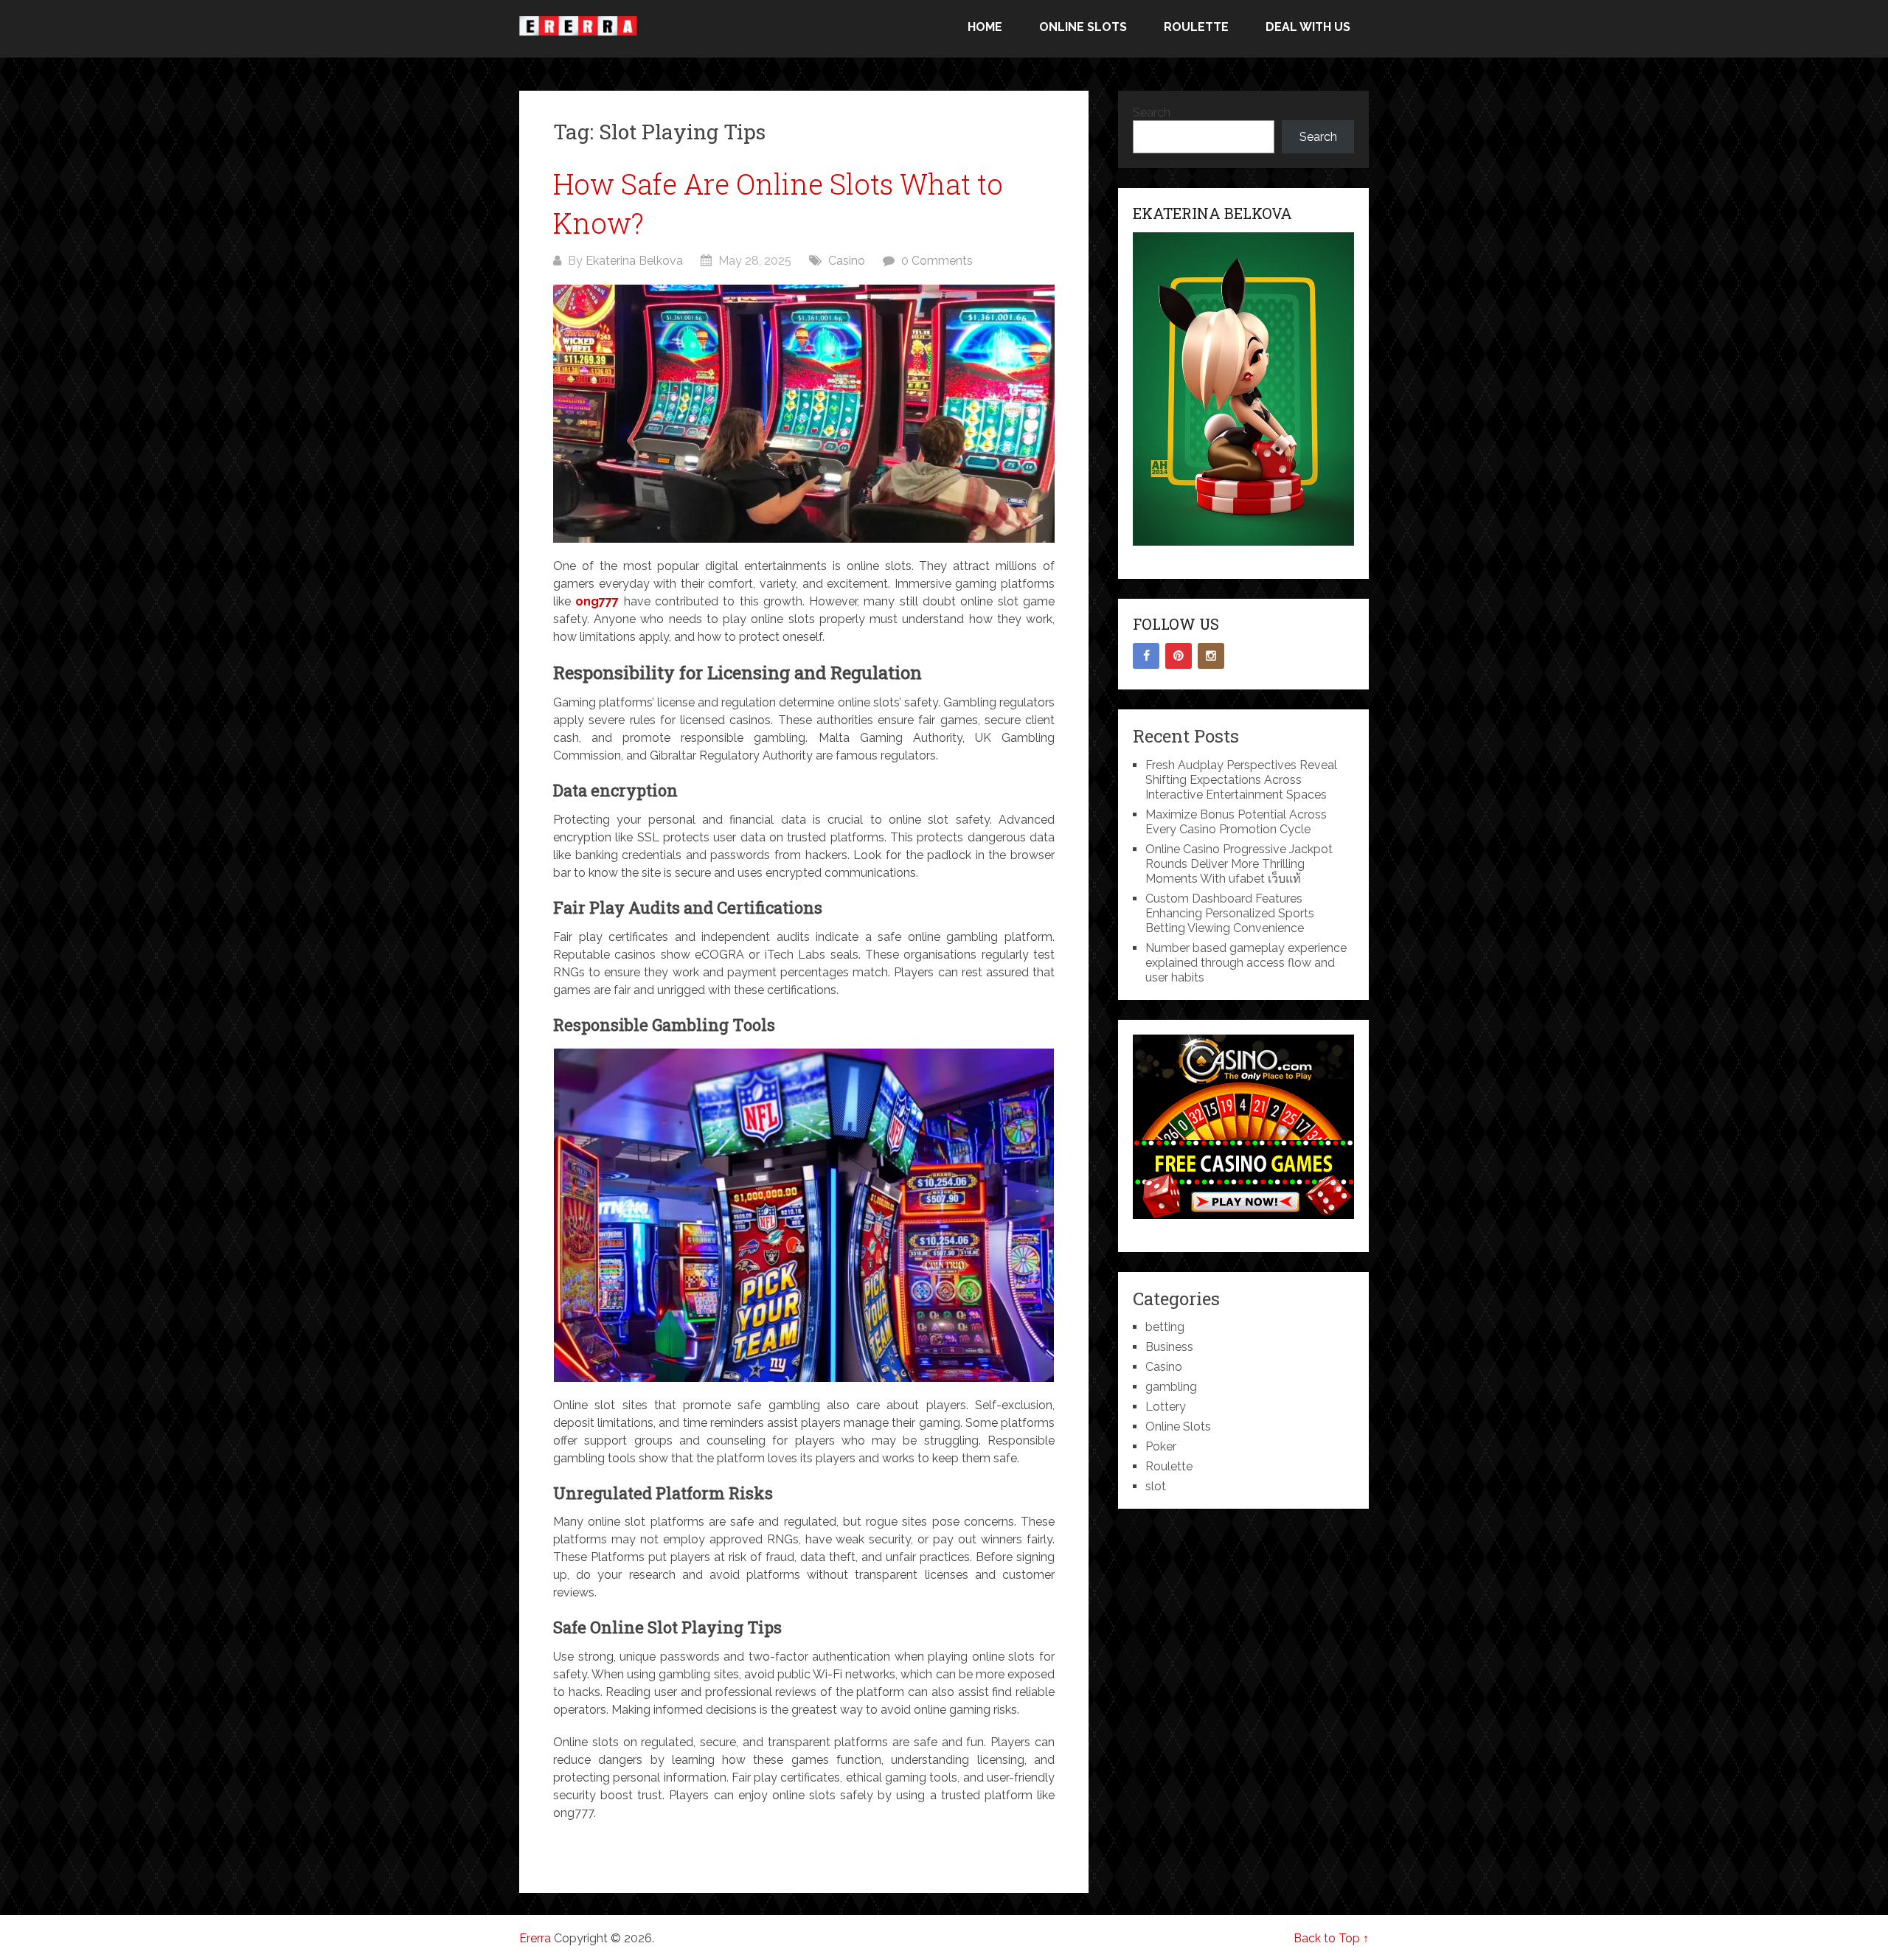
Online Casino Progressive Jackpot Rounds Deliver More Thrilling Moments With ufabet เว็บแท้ (1239, 864)
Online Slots (1083, 27)
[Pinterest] (1179, 656)
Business (1169, 1347)
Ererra (535, 1938)
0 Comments (937, 261)
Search (1152, 112)
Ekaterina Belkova (634, 261)
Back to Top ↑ (1331, 1938)
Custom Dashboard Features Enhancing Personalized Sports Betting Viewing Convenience (1230, 913)
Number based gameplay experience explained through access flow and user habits (1246, 963)
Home (985, 27)
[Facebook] (1146, 656)
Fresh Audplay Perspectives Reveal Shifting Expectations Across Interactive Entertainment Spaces (1241, 780)
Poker (1161, 1446)
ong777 (597, 601)
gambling (1171, 1387)
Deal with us (1308, 27)
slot (1156, 1486)
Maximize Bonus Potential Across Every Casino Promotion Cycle (1236, 822)
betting (1165, 1327)
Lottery (1166, 1407)
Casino (847, 261)
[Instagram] (1211, 656)
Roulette (1196, 27)
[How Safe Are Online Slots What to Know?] (804, 414)
